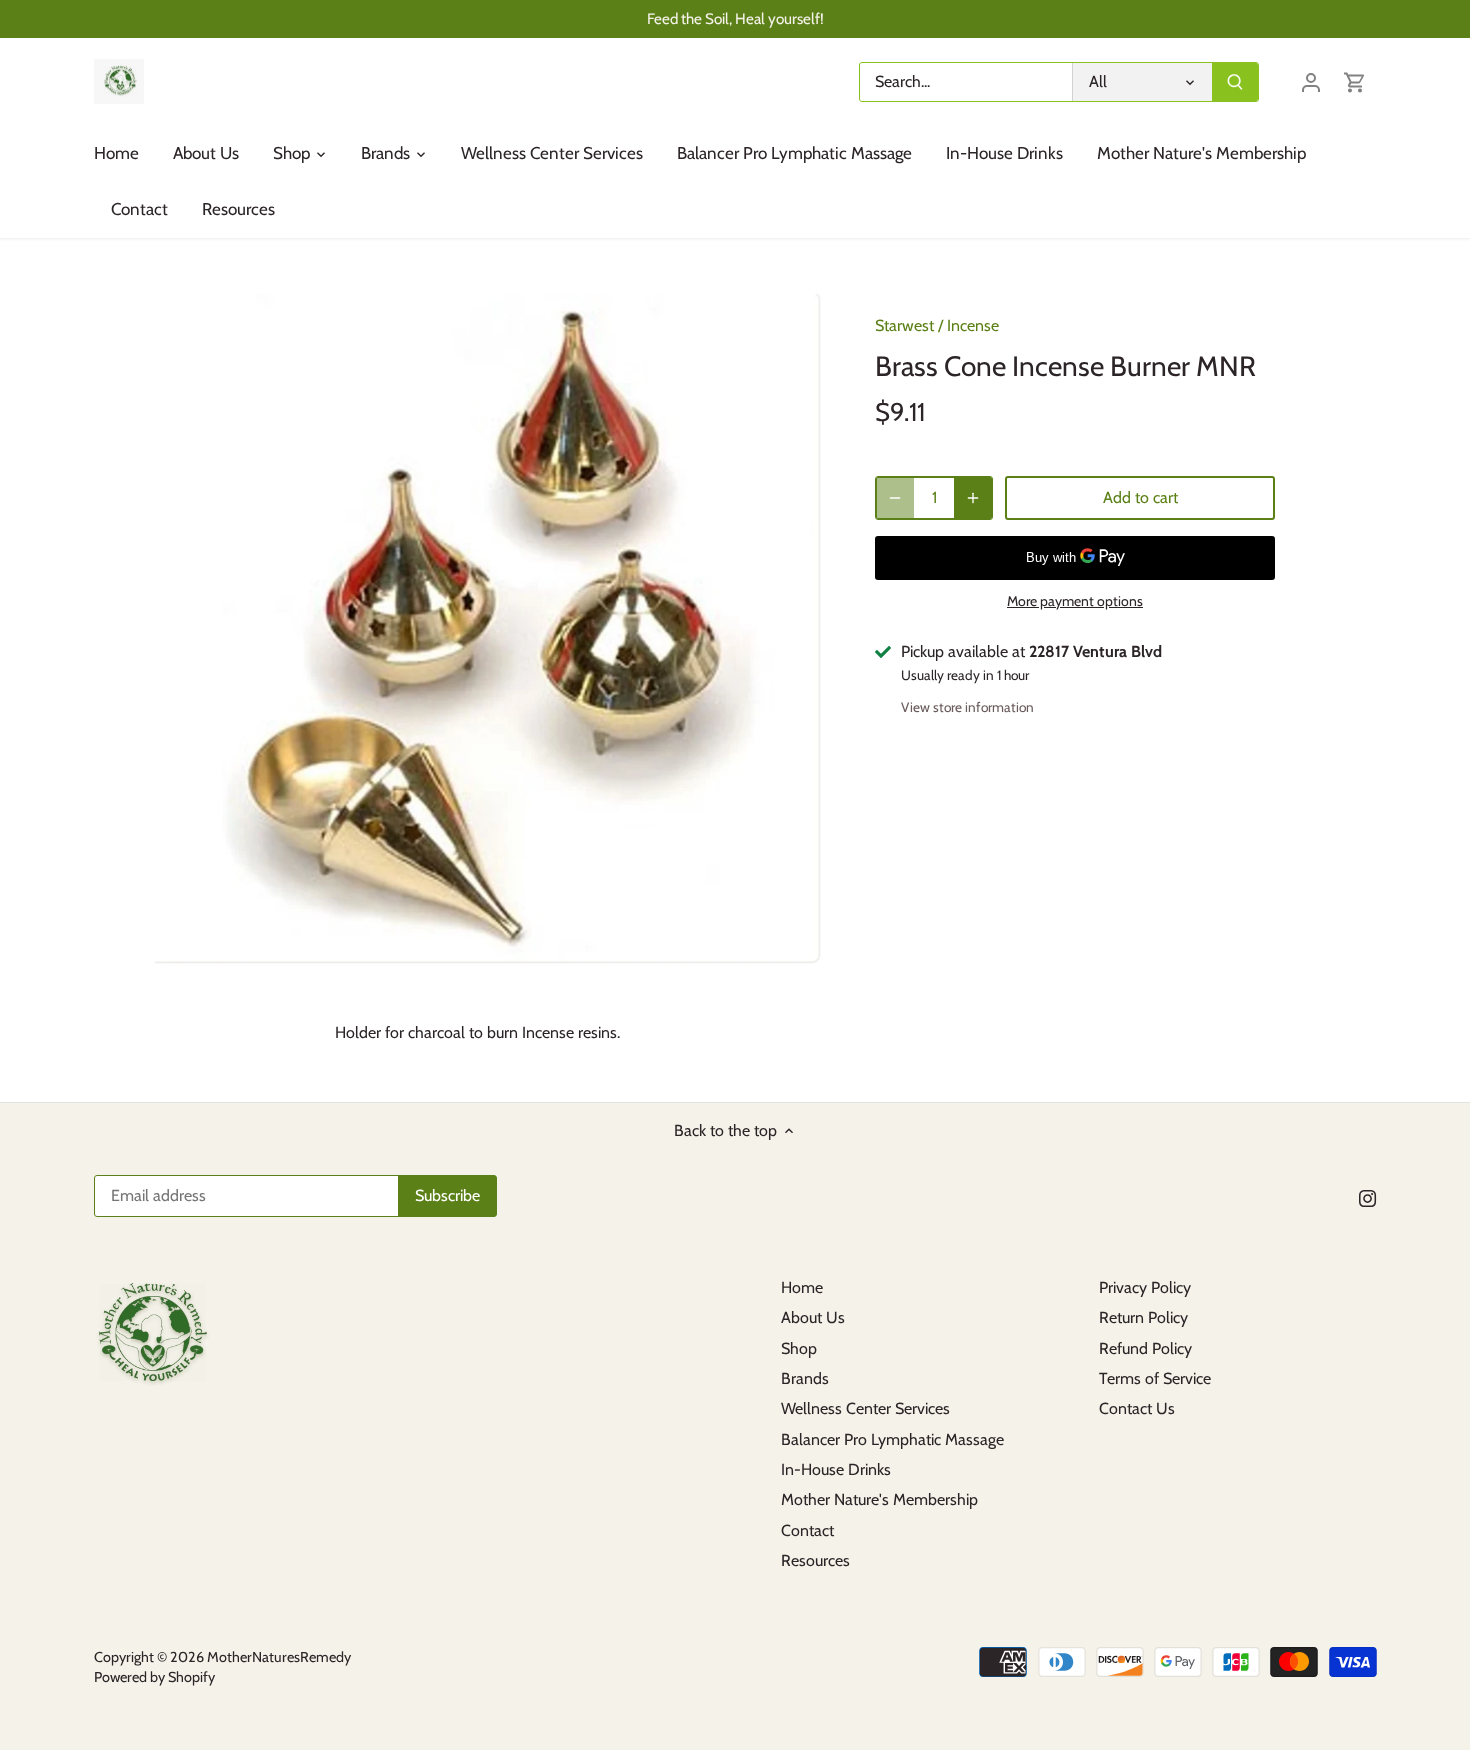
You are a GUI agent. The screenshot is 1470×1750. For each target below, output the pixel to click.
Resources (815, 1560)
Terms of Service (1155, 1378)
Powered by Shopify (154, 1677)
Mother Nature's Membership (879, 1499)
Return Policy (1143, 1317)
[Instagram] (1367, 1198)
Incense (973, 325)
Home (802, 1287)
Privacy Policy (1145, 1287)
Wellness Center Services (865, 1408)
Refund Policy (1145, 1348)
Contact (807, 1530)
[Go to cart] (1355, 81)
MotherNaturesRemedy (279, 1657)
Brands (805, 1378)
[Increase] (973, 498)
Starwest (904, 325)
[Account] (1311, 81)
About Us (813, 1317)
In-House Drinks (836, 1469)
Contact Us (1137, 1408)
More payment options (1075, 601)
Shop (799, 1348)
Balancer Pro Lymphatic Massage (892, 1439)
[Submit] (1235, 82)
